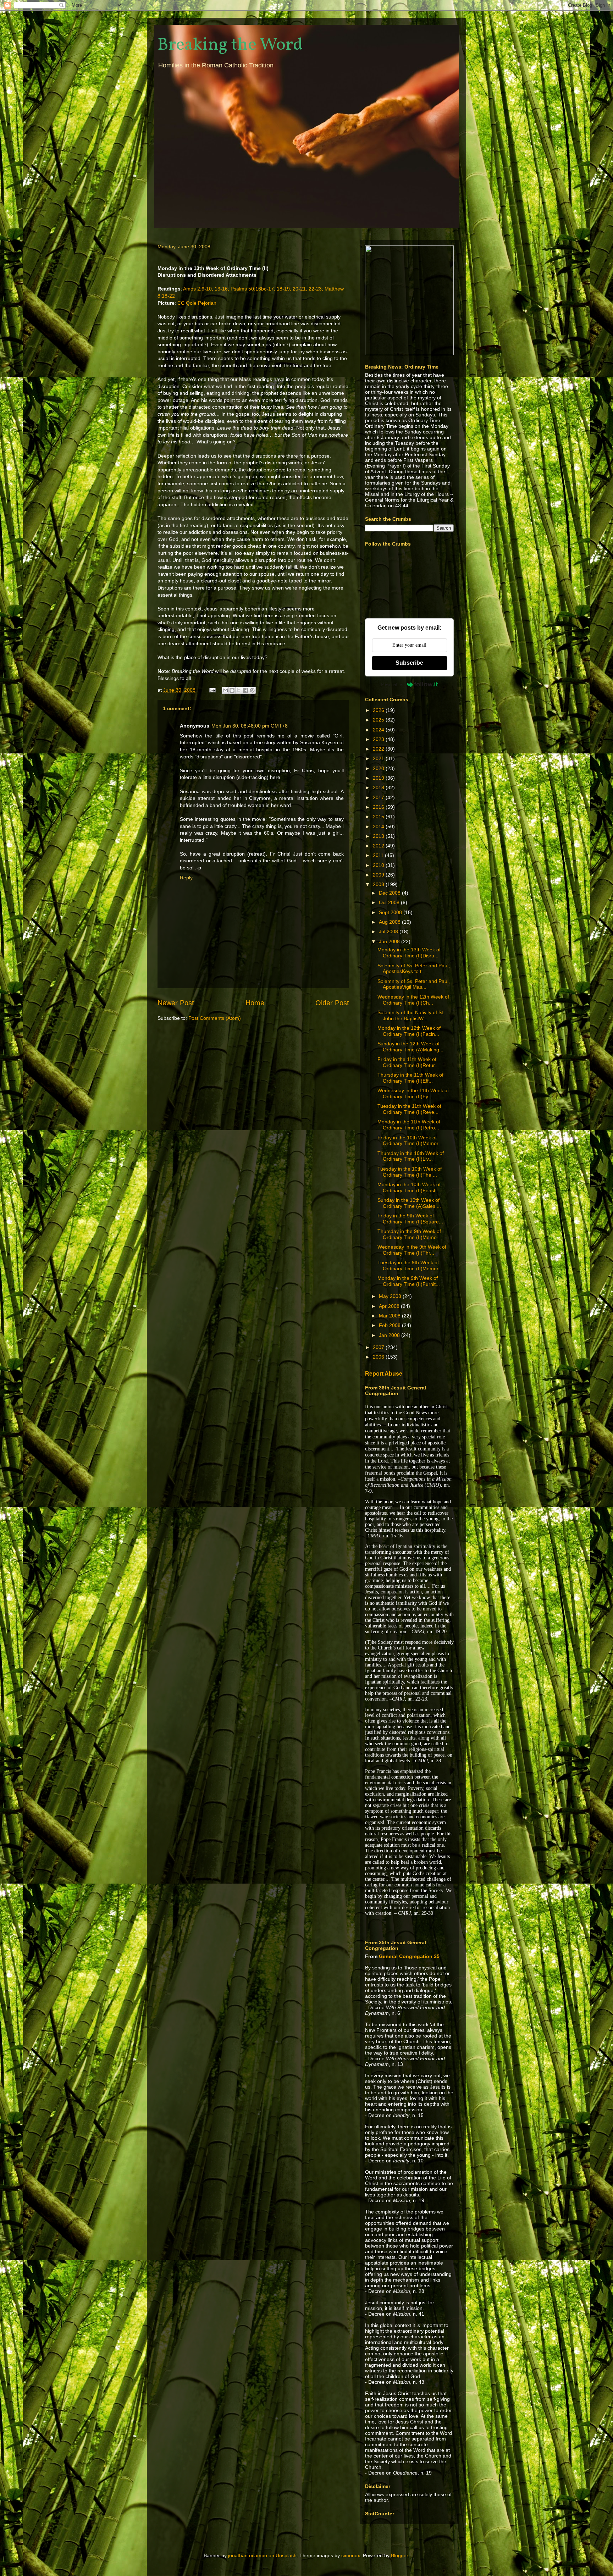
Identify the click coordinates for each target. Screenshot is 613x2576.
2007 (379, 1347)
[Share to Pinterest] (252, 690)
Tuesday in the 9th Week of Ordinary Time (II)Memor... (410, 1265)
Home (255, 1003)
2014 (379, 827)
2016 (379, 807)
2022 (379, 749)
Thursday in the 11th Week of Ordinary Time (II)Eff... (410, 1078)
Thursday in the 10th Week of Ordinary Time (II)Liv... (411, 1156)
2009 (379, 875)
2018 (379, 787)
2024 (379, 730)
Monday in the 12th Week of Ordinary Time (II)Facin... (409, 1031)
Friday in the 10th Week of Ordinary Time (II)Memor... (410, 1141)
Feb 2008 (390, 1325)
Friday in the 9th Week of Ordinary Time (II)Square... (410, 1219)
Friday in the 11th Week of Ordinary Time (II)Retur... (408, 1062)
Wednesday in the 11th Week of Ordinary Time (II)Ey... (413, 1093)
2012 (379, 846)
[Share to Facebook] (245, 690)
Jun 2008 (390, 941)
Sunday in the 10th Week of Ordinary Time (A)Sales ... (409, 1203)
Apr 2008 (390, 1306)
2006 (379, 1357)
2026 (379, 710)
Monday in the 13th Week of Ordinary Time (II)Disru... (409, 953)
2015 (379, 817)
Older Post (332, 1003)
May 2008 (391, 1296)
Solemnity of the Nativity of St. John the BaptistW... (411, 1015)
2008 (379, 884)
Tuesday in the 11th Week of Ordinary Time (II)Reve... (409, 1109)
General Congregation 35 (409, 1956)
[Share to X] (239, 690)
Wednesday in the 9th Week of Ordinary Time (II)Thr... (412, 1250)
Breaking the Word (230, 45)
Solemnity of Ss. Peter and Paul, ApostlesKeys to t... (414, 969)
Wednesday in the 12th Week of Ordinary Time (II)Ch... (413, 1000)
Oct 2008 (390, 902)
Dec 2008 (390, 893)
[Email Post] (212, 690)
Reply (186, 878)
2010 (379, 865)
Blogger (399, 2555)
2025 (379, 720)
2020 (379, 768)
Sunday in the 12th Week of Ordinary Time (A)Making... (410, 1047)
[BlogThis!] (232, 690)
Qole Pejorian (201, 303)
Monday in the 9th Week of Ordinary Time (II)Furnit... (409, 1281)
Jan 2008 (390, 1335)
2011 (379, 855)
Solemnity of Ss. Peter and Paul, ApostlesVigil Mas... (414, 984)
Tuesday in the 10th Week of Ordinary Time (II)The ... (410, 1172)
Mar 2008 (390, 1316)
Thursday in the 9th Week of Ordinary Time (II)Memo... (409, 1234)
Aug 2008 (390, 922)
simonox (351, 2555)
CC (181, 303)
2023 (379, 739)
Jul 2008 (389, 932)
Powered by (392, 684)
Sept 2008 (391, 912)
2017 (379, 797)
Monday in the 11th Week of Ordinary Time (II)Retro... (409, 1125)
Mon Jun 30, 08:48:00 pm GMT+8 (250, 726)
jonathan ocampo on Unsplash (262, 2555)
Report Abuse (384, 1373)
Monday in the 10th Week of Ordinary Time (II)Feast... (409, 1187)
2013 (379, 836)
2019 (379, 778)
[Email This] (225, 690)
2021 (379, 758)
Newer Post (176, 1003)
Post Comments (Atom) (215, 1018)
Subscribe (409, 663)
